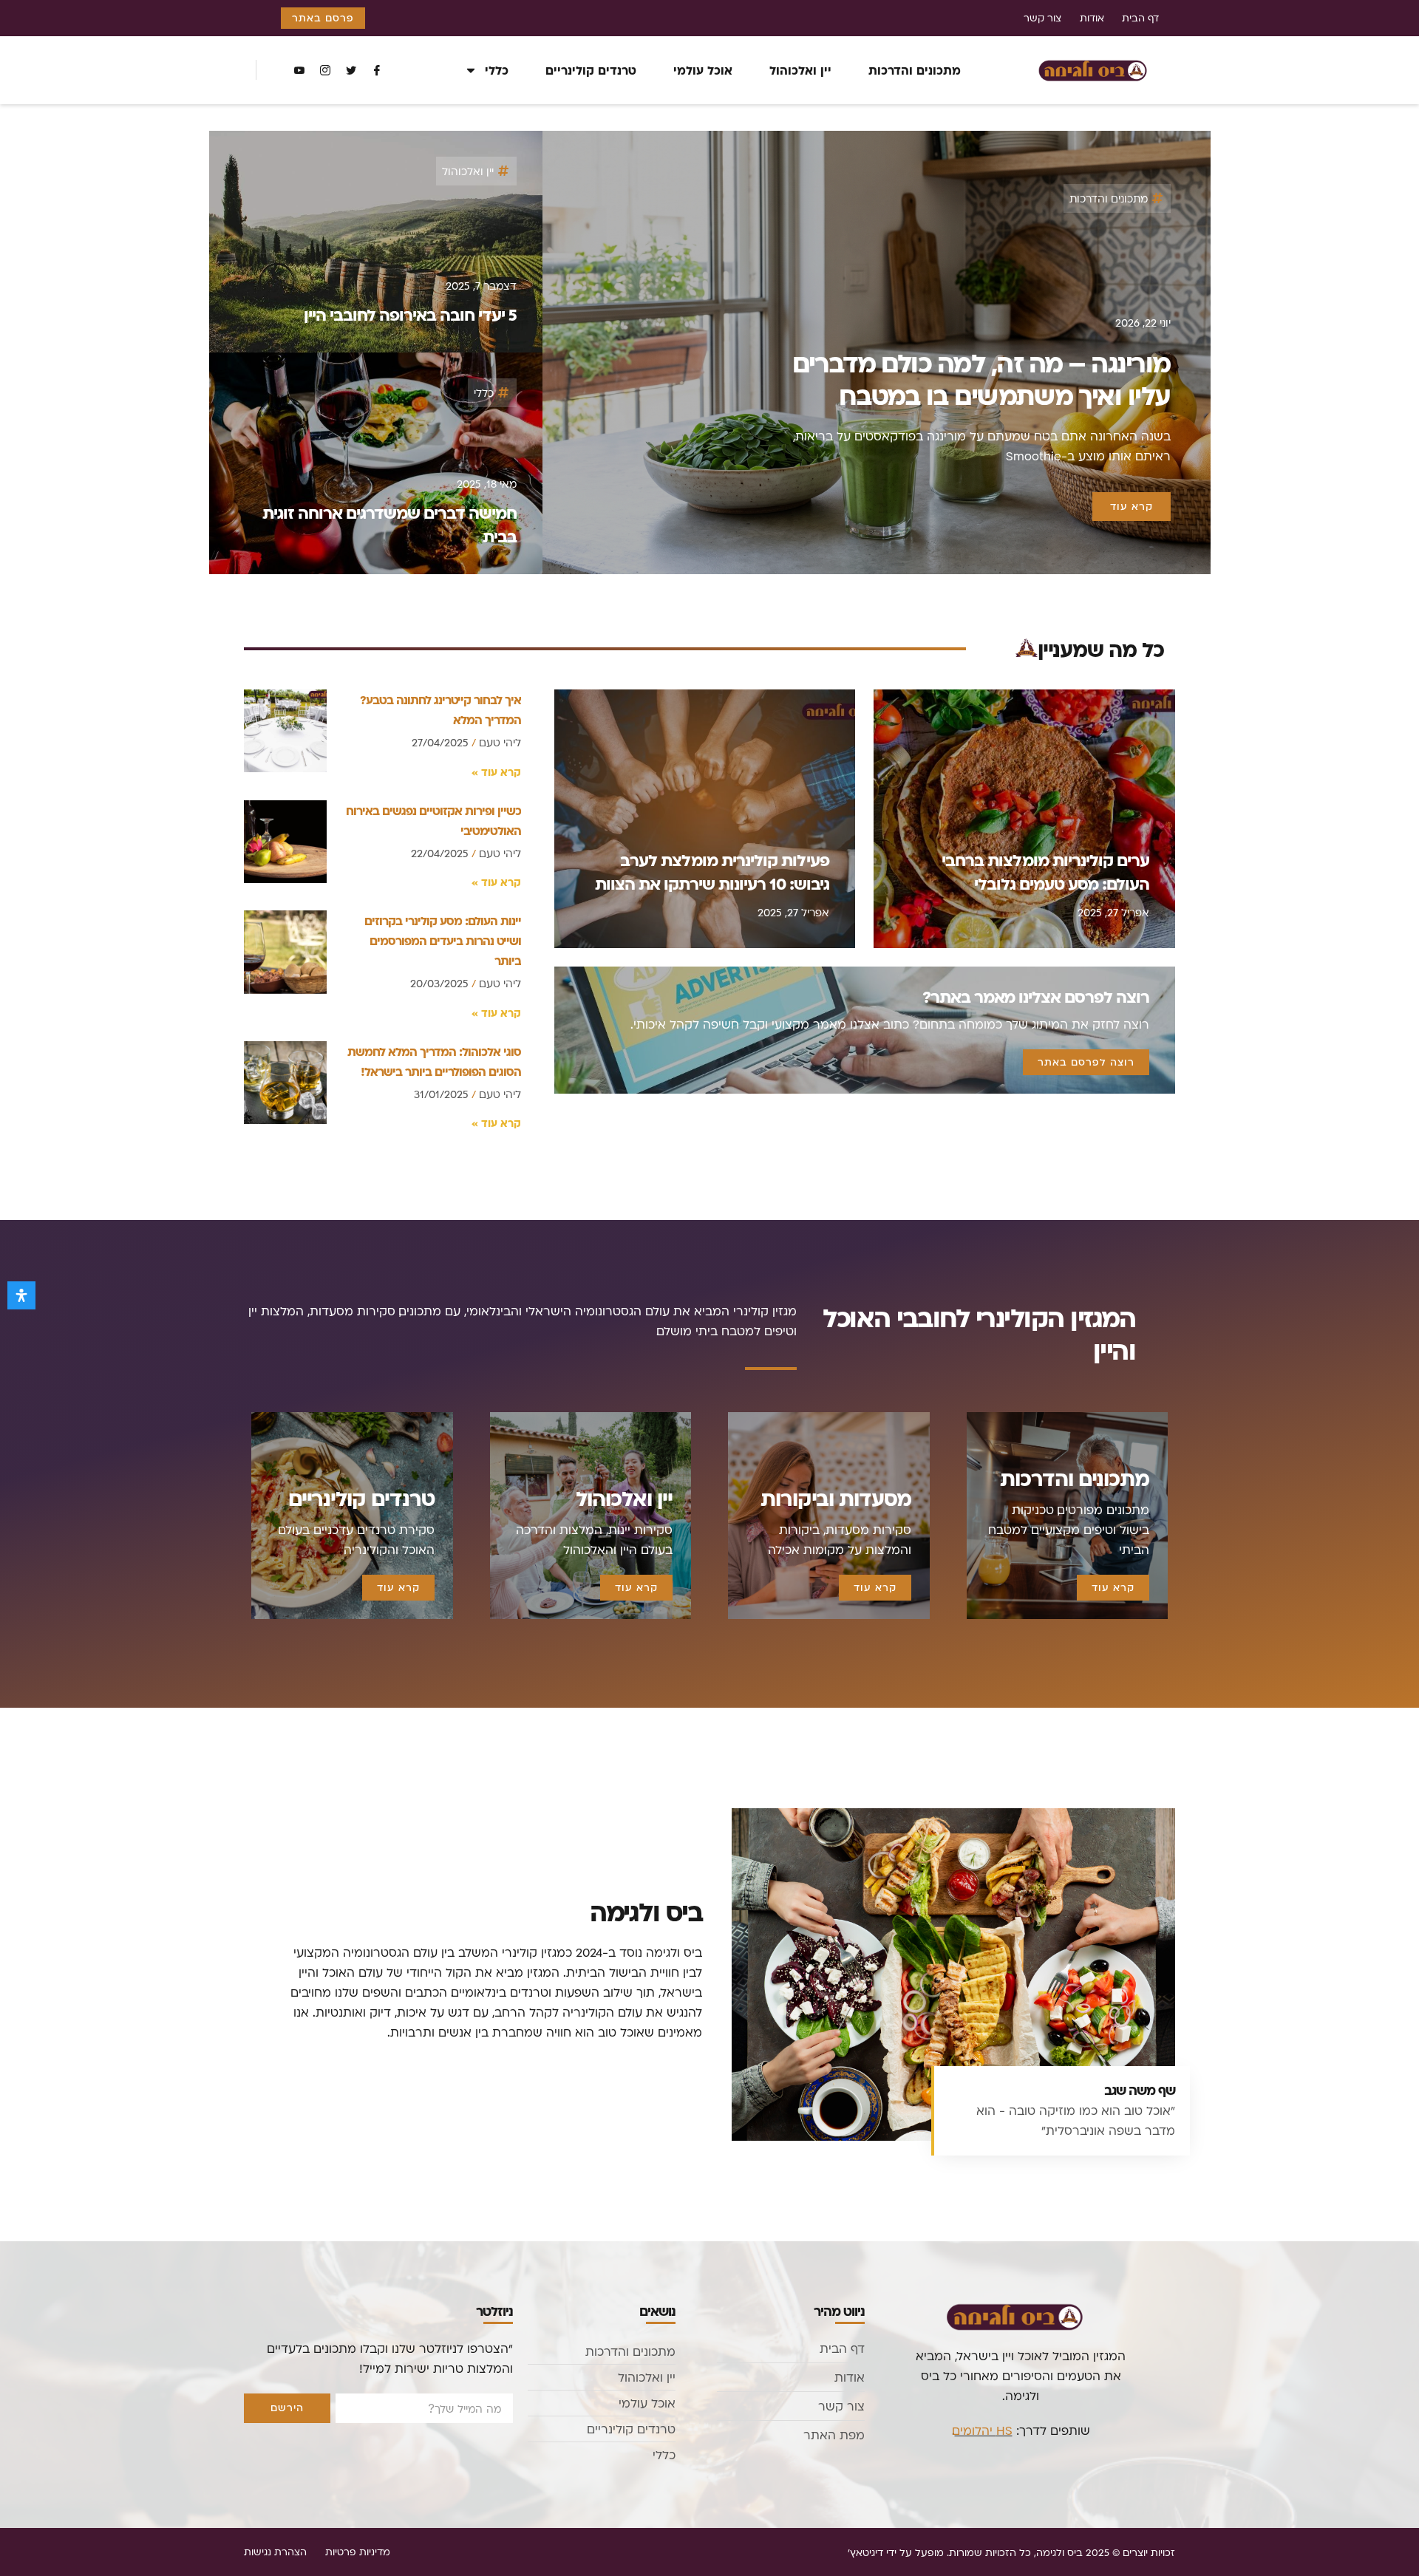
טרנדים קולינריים (591, 70)
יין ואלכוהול (800, 70)
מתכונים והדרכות (915, 70)
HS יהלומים (984, 2430)
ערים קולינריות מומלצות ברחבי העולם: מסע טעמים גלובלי (1045, 871)
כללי (497, 70)
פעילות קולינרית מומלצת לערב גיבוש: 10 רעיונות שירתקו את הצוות (712, 871)
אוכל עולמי (703, 70)
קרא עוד (1113, 1587)
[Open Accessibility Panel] (21, 1295)
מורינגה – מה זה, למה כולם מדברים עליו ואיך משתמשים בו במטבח (981, 379)
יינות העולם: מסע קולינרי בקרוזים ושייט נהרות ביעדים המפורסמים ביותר (443, 940)
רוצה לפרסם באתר (1086, 1062)
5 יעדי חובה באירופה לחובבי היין (410, 314)
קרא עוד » (496, 772)
